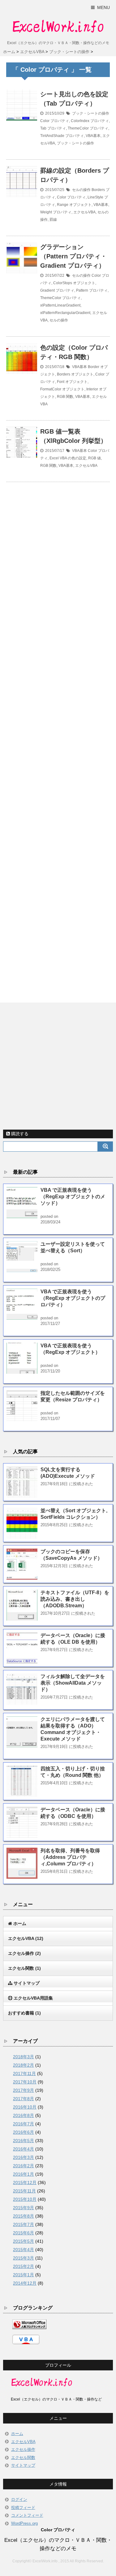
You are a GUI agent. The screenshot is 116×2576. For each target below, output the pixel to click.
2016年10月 (25, 2107)
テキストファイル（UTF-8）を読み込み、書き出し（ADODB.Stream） (75, 1599)
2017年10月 (25, 2082)
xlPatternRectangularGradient (65, 313)
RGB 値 (95, 458)
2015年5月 (24, 2241)
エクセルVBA (84, 212)
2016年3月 (24, 2157)
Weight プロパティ (56, 212)
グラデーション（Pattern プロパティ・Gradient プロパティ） (73, 256)
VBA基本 (93, 136)
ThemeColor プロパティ (88, 128)
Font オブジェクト (72, 382)
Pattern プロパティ (92, 290)
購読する (19, 1134)
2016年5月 (24, 2141)
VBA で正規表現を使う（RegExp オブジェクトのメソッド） (73, 1197)
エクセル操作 (23, 2449)
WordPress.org (24, 2523)
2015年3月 (24, 2258)
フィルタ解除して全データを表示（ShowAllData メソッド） (73, 1683)
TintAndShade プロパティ (62, 136)
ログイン (19, 2499)
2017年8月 (24, 2099)
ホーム (17, 2434)
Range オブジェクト (74, 205)
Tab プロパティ (53, 128)
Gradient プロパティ (57, 290)
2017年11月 (24, 2073)
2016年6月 (24, 2132)
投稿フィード (23, 2508)
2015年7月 (24, 2224)
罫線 (53, 220)
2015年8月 (24, 2216)
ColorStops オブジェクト (74, 283)
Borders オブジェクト (75, 374)
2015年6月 (24, 2233)
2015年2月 (24, 2266)
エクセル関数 (23, 2458)
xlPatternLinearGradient (60, 305)
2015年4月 (24, 2250)
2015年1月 (24, 2275)
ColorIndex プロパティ (90, 121)
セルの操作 (81, 190)
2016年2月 (24, 2166)
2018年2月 (24, 2065)
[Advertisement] (58, 735)
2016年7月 (24, 2124)
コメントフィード (27, 2515)
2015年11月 (24, 2191)
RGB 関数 (65, 397)
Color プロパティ (55, 121)
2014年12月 (25, 2283)
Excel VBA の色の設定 (68, 458)
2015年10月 (25, 2199)
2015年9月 (24, 2208)
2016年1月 (24, 2174)
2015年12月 (25, 2182)
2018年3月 (24, 2057)
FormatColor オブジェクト (62, 389)
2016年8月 (24, 2115)
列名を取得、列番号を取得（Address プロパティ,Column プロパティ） (70, 1857)
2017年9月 (24, 2090)
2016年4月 (24, 2149)
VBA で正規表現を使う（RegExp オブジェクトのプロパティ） (73, 1298)
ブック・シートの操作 (91, 113)
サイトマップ (23, 2465)
